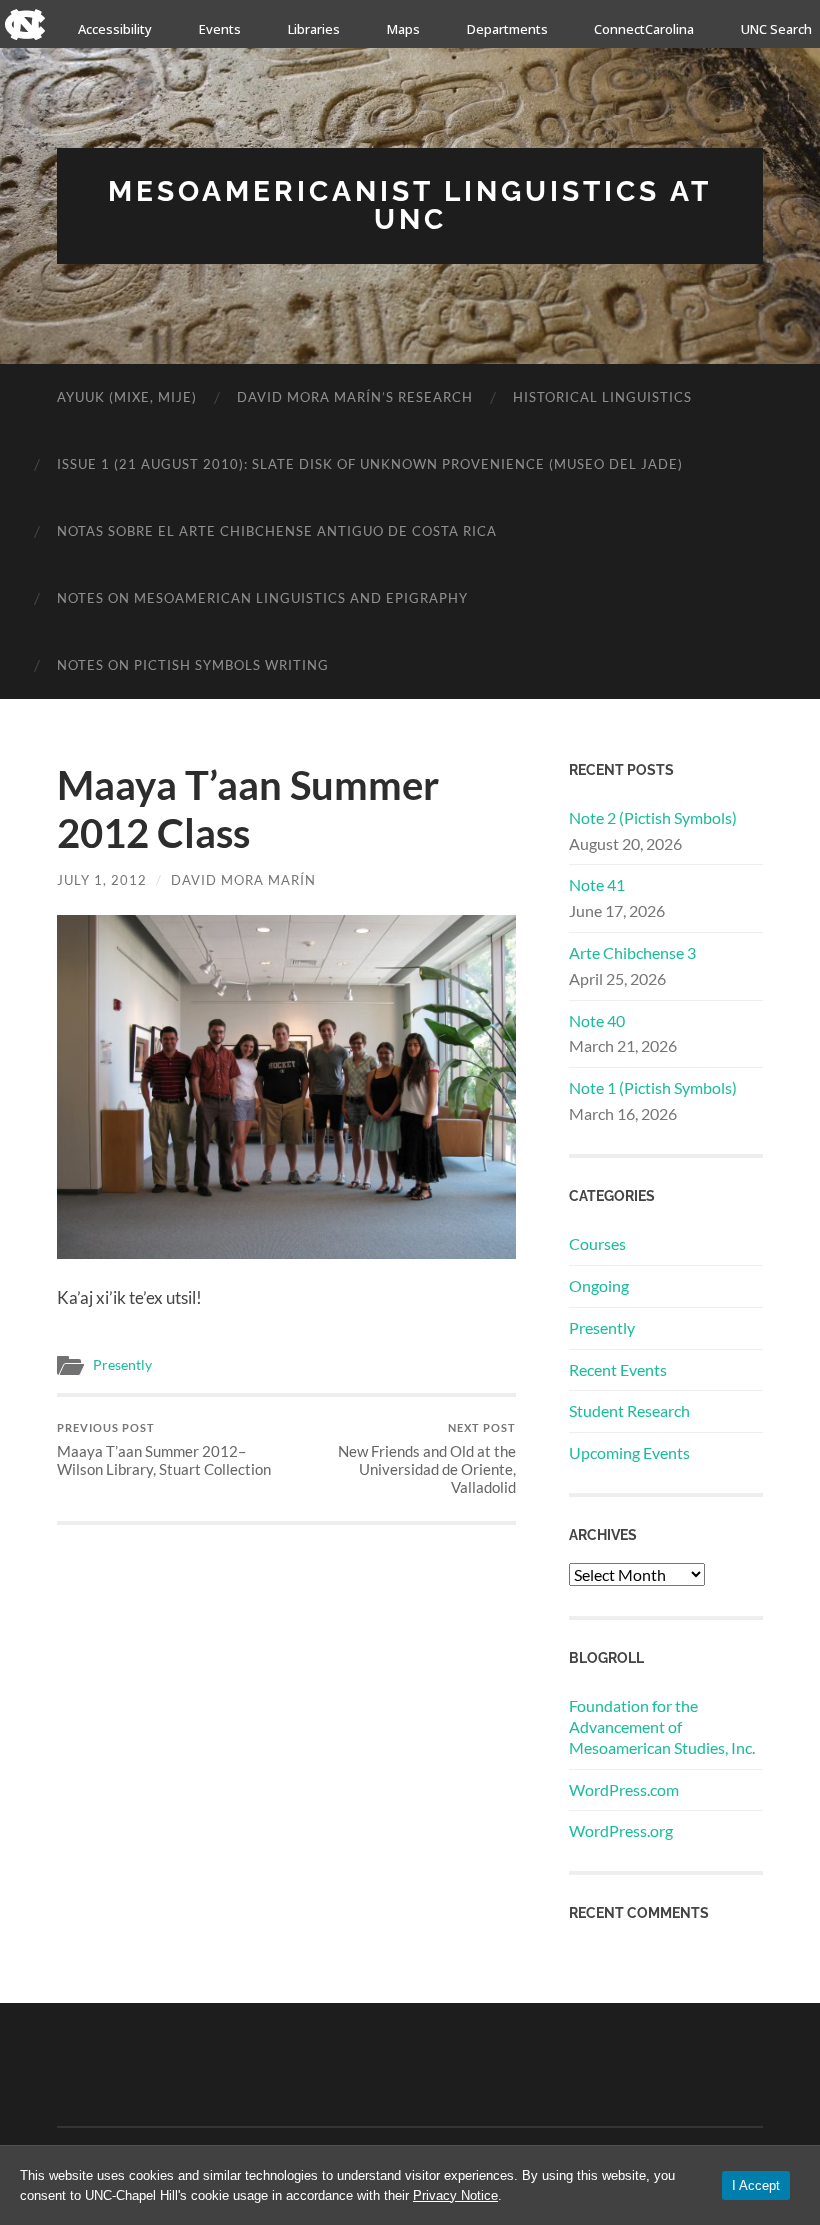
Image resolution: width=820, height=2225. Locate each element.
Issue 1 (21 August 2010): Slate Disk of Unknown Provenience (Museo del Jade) (370, 464)
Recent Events (618, 1369)
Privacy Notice (455, 2195)
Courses (597, 1243)
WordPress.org (621, 1830)
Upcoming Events (629, 1452)
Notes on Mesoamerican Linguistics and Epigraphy (262, 598)
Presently (122, 1365)
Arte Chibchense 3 (632, 952)
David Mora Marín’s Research (355, 397)
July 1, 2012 (102, 880)
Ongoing (599, 1285)
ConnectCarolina (644, 29)
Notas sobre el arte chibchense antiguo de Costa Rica (277, 531)
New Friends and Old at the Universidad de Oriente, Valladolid (427, 1458)
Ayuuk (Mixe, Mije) (127, 397)
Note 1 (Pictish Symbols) (653, 1087)
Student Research (629, 1410)
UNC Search (776, 29)
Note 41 (597, 884)
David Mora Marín (243, 880)
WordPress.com (624, 1789)
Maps (403, 29)
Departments (507, 29)
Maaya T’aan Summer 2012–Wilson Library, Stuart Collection (164, 1449)
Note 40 (597, 1020)
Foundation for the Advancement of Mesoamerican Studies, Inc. (662, 1726)
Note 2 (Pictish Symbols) (653, 817)
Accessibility (115, 29)
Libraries (314, 29)
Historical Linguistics (602, 397)
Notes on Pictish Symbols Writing (193, 665)
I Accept (756, 2185)
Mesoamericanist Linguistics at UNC (410, 205)
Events (220, 29)
